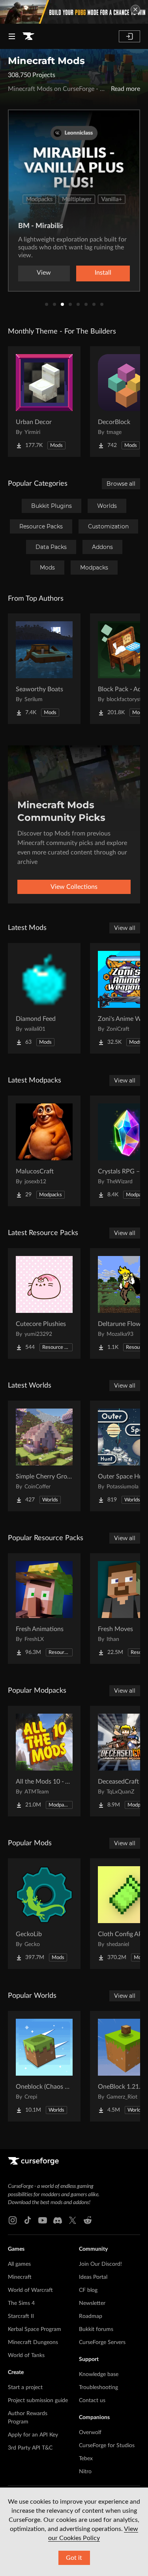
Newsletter (92, 2303)
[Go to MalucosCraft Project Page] (44, 1151)
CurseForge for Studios (107, 2446)
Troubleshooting (98, 2387)
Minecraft (20, 2277)
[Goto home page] (28, 36)
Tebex (86, 2459)
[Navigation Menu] (12, 36)
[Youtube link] (43, 2220)
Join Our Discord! (100, 2264)
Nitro (85, 2472)
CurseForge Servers (102, 2342)
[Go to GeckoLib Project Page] (44, 1914)
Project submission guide (38, 2401)
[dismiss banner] (135, 9)
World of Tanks (26, 2355)
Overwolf (90, 2433)
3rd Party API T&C (30, 2448)
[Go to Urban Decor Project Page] (44, 402)
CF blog (88, 2290)
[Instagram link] (13, 2220)
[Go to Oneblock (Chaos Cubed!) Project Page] (44, 2066)
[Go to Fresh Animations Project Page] (44, 1609)
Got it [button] (74, 2558)
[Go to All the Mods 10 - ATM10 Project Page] (44, 1761)
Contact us (92, 2401)
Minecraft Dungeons (33, 2342)
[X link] (73, 2220)
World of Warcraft (30, 2290)
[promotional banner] (74, 12)
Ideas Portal (93, 2277)
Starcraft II (21, 2316)
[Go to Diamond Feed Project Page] (44, 998)
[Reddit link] (88, 2220)
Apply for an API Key (33, 2435)
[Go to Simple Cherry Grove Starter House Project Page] (44, 1456)
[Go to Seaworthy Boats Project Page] (44, 669)
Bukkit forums (96, 2329)
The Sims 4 (21, 2303)
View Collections (74, 887)
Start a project (25, 2387)
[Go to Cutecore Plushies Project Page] (44, 1303)
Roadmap (91, 2316)
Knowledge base (99, 2374)
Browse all (121, 484)
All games (19, 2264)
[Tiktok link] (28, 2220)
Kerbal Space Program (35, 2329)
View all (125, 928)
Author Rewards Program (28, 2418)
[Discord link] (58, 2220)
